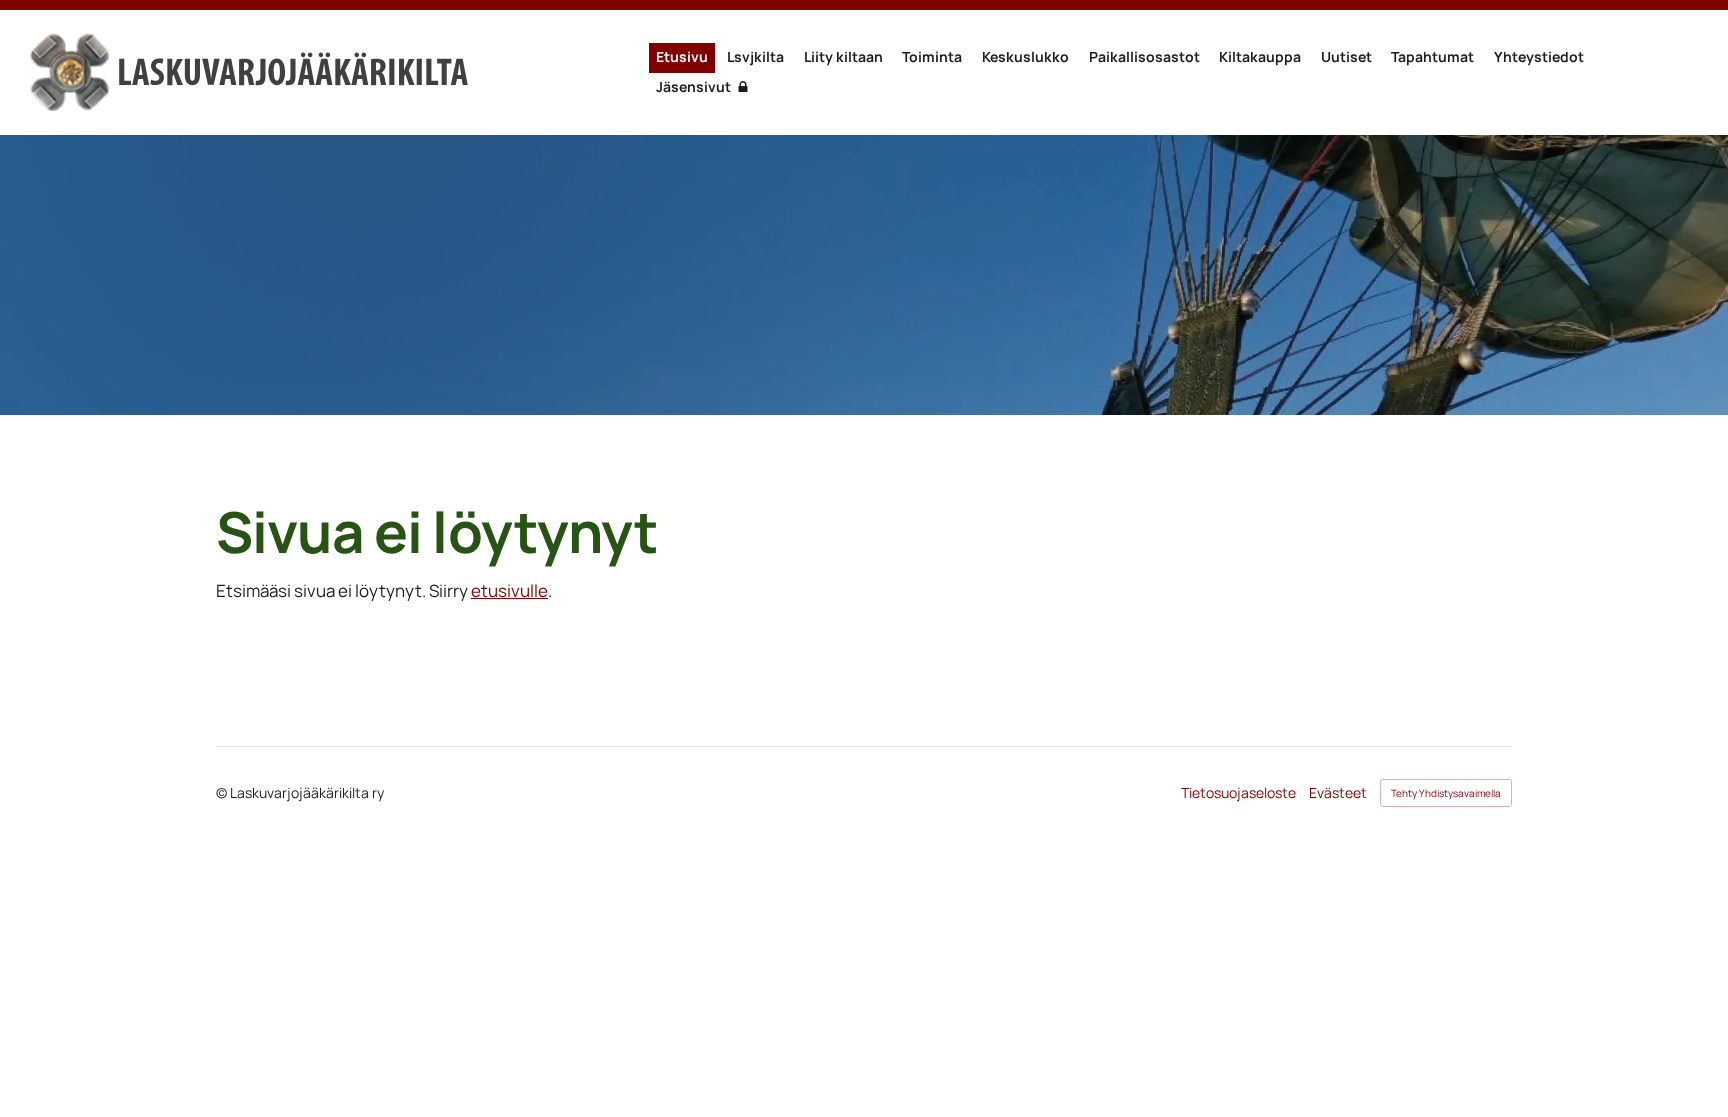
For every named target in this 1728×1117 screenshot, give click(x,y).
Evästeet (1338, 793)
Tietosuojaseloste (1238, 793)
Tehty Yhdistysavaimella (1446, 793)
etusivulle (509, 590)
